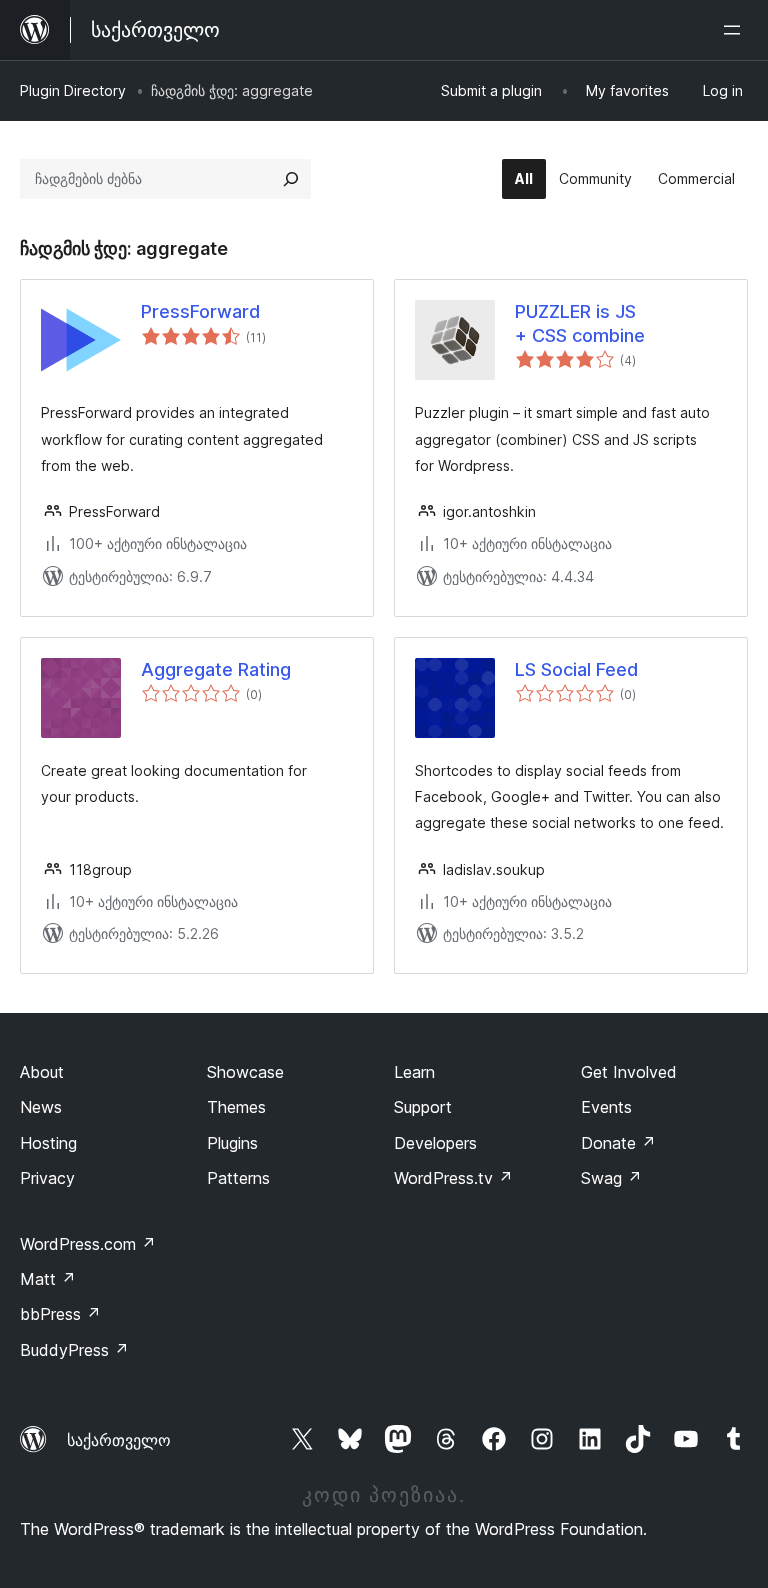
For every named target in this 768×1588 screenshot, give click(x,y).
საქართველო (119, 1440)
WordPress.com (88, 1244)
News (41, 1107)
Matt (48, 1279)
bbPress (60, 1314)
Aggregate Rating (216, 669)
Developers (435, 1143)
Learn (414, 1072)
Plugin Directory (73, 90)
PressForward (200, 311)
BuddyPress (74, 1350)
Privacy (47, 1178)
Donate (618, 1143)
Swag (611, 1178)
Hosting (48, 1143)
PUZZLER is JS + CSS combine (580, 323)
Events (606, 1107)
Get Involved (629, 1072)
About (42, 1072)
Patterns (238, 1178)
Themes (236, 1107)
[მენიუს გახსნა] (736, 30)
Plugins (232, 1143)
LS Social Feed (576, 669)
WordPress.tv (453, 1178)
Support (423, 1107)
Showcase (245, 1072)
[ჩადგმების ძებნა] (291, 179)
